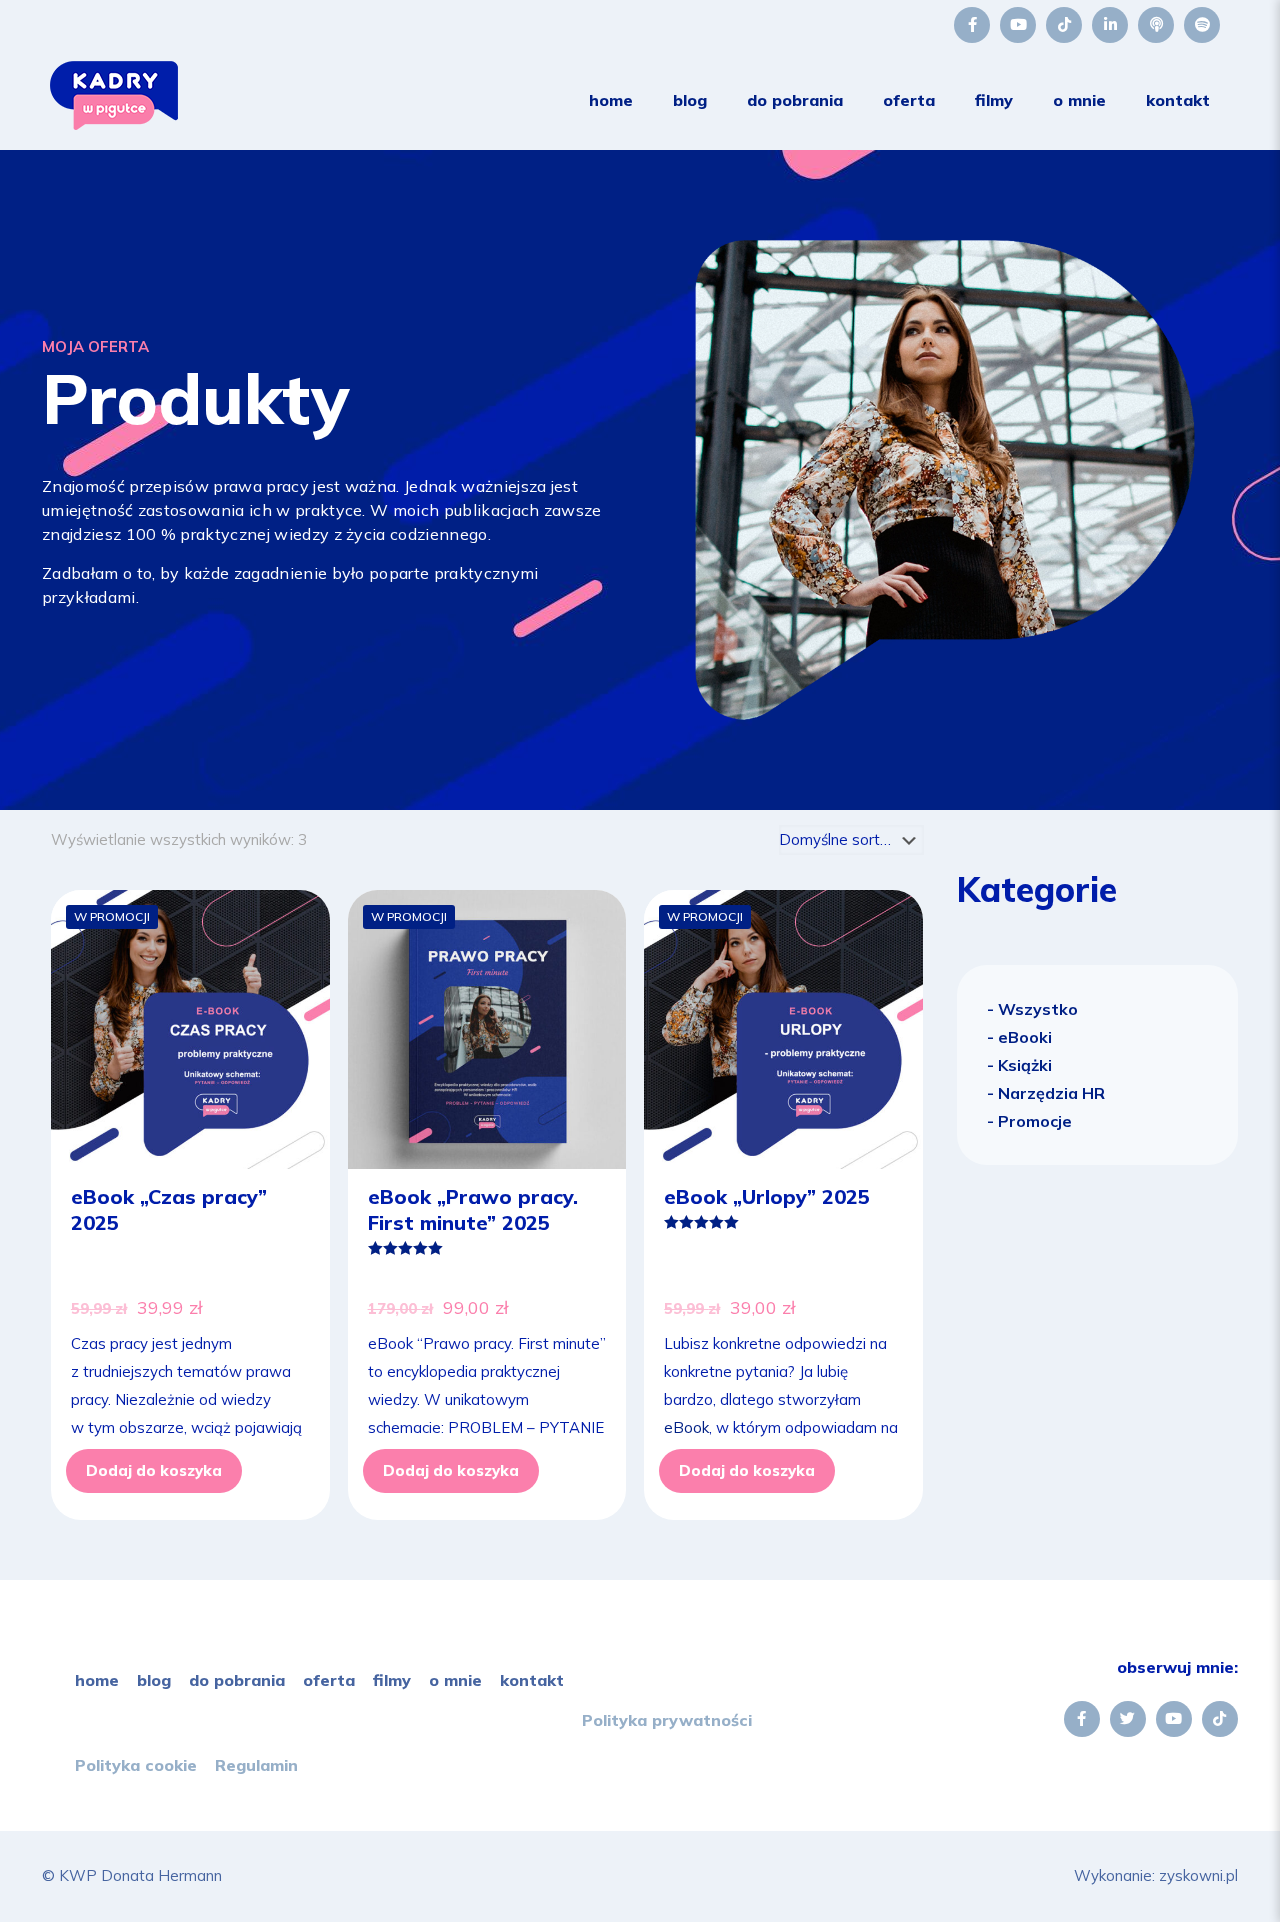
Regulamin (256, 1765)
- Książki (1019, 1065)
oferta (329, 1680)
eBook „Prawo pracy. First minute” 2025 (473, 1209)
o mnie (455, 1680)
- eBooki (1019, 1037)
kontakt (532, 1680)
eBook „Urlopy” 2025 (767, 1196)
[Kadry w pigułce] (114, 124)
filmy (392, 1680)
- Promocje (1029, 1121)
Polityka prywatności (667, 1720)
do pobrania (237, 1680)
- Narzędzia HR (1046, 1093)
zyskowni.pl (1198, 1875)
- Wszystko (1032, 1009)
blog (154, 1680)
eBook (686, 1427)
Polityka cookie (136, 1765)
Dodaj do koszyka (154, 1470)
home (97, 1680)
